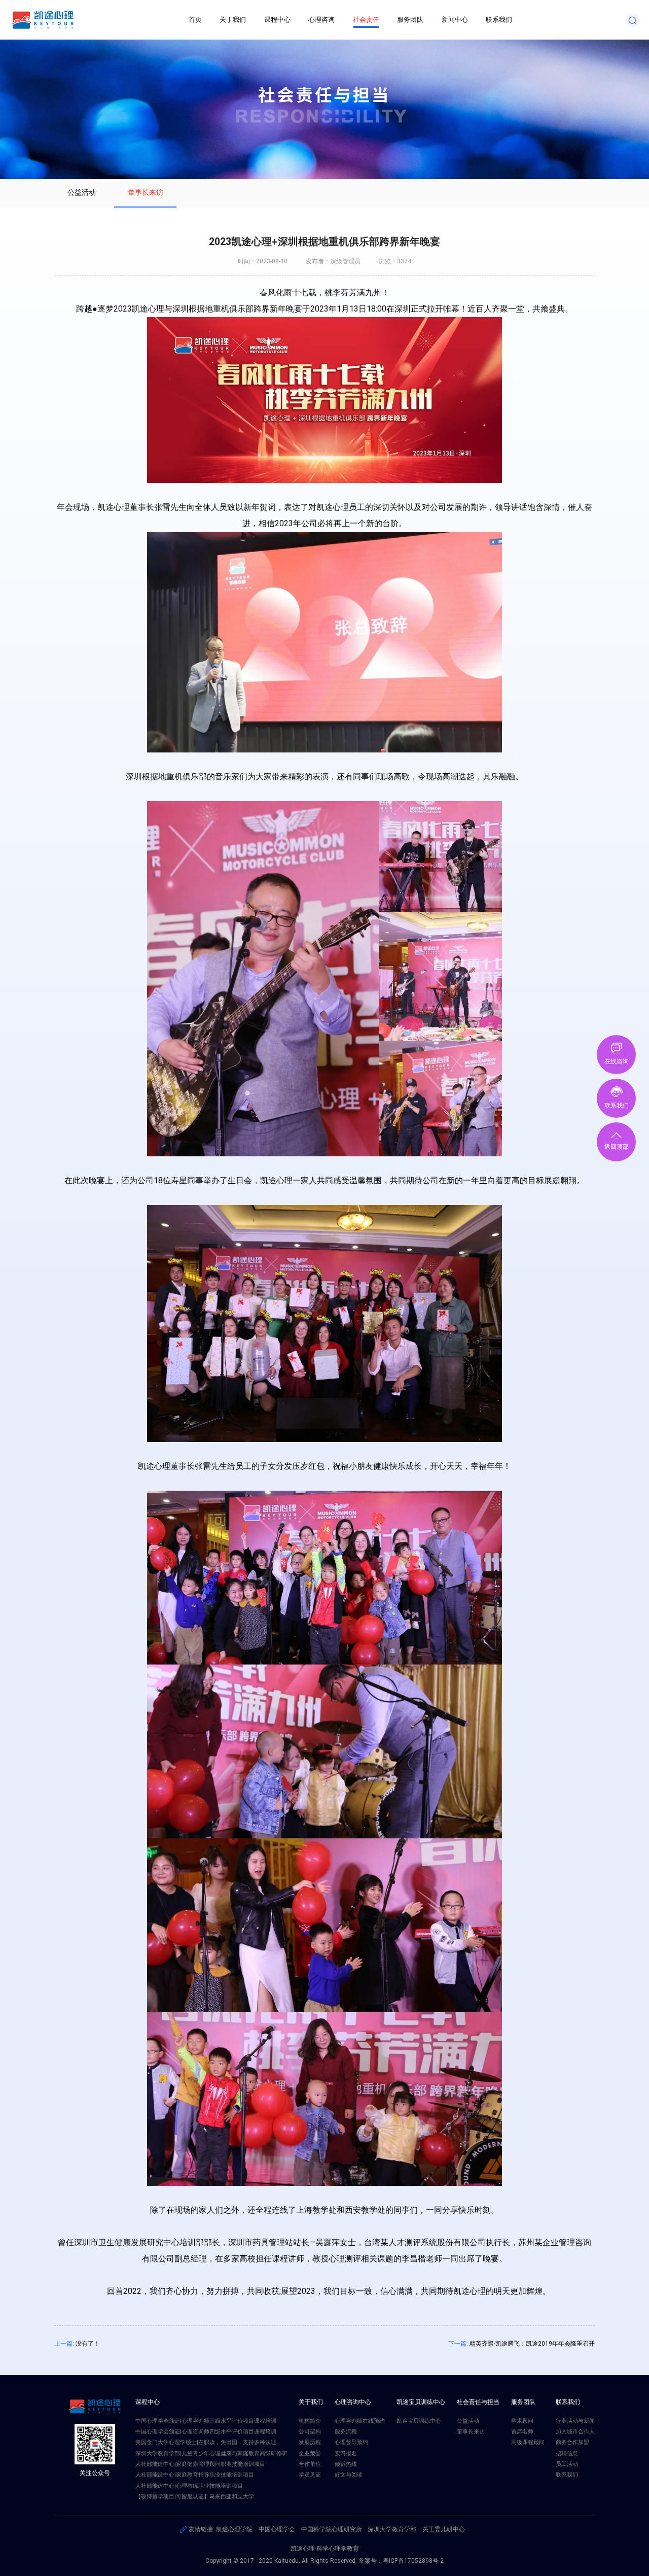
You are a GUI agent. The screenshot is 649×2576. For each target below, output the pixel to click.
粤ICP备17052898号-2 (413, 2561)
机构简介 (310, 2421)
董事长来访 (146, 192)
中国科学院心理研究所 (332, 2529)
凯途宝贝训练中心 (419, 2421)
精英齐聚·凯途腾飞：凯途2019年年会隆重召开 (532, 2344)
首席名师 (522, 2432)
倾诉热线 (346, 2464)
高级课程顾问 (528, 2442)
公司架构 (310, 2432)
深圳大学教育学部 (392, 2529)
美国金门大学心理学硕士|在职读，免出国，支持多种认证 (206, 2442)
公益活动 (82, 192)
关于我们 (233, 20)
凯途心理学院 (234, 2529)
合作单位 (310, 2464)
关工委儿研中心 (444, 2529)
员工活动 (567, 2464)
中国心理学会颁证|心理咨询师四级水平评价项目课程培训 (206, 2432)
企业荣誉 (310, 2453)
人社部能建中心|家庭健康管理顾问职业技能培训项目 (200, 2464)
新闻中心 (455, 20)
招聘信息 (567, 2453)
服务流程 (346, 2432)
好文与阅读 (349, 2475)
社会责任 (366, 20)
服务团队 (410, 20)
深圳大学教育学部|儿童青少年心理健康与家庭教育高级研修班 (211, 2453)
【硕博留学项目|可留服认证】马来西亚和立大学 (195, 2497)
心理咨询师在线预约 (360, 2421)
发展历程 (310, 2442)
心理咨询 (321, 20)
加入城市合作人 (575, 2432)
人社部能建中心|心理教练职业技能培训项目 (189, 2486)
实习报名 (346, 2453)
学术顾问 (522, 2421)
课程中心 (277, 20)
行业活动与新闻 (575, 2421)
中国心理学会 (277, 2529)
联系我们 (499, 20)
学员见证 (310, 2475)
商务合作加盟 (572, 2442)
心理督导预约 (351, 2442)
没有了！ (88, 2344)
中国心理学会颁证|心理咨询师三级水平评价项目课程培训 (206, 2421)
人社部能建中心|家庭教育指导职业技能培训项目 (195, 2475)
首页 (195, 20)
